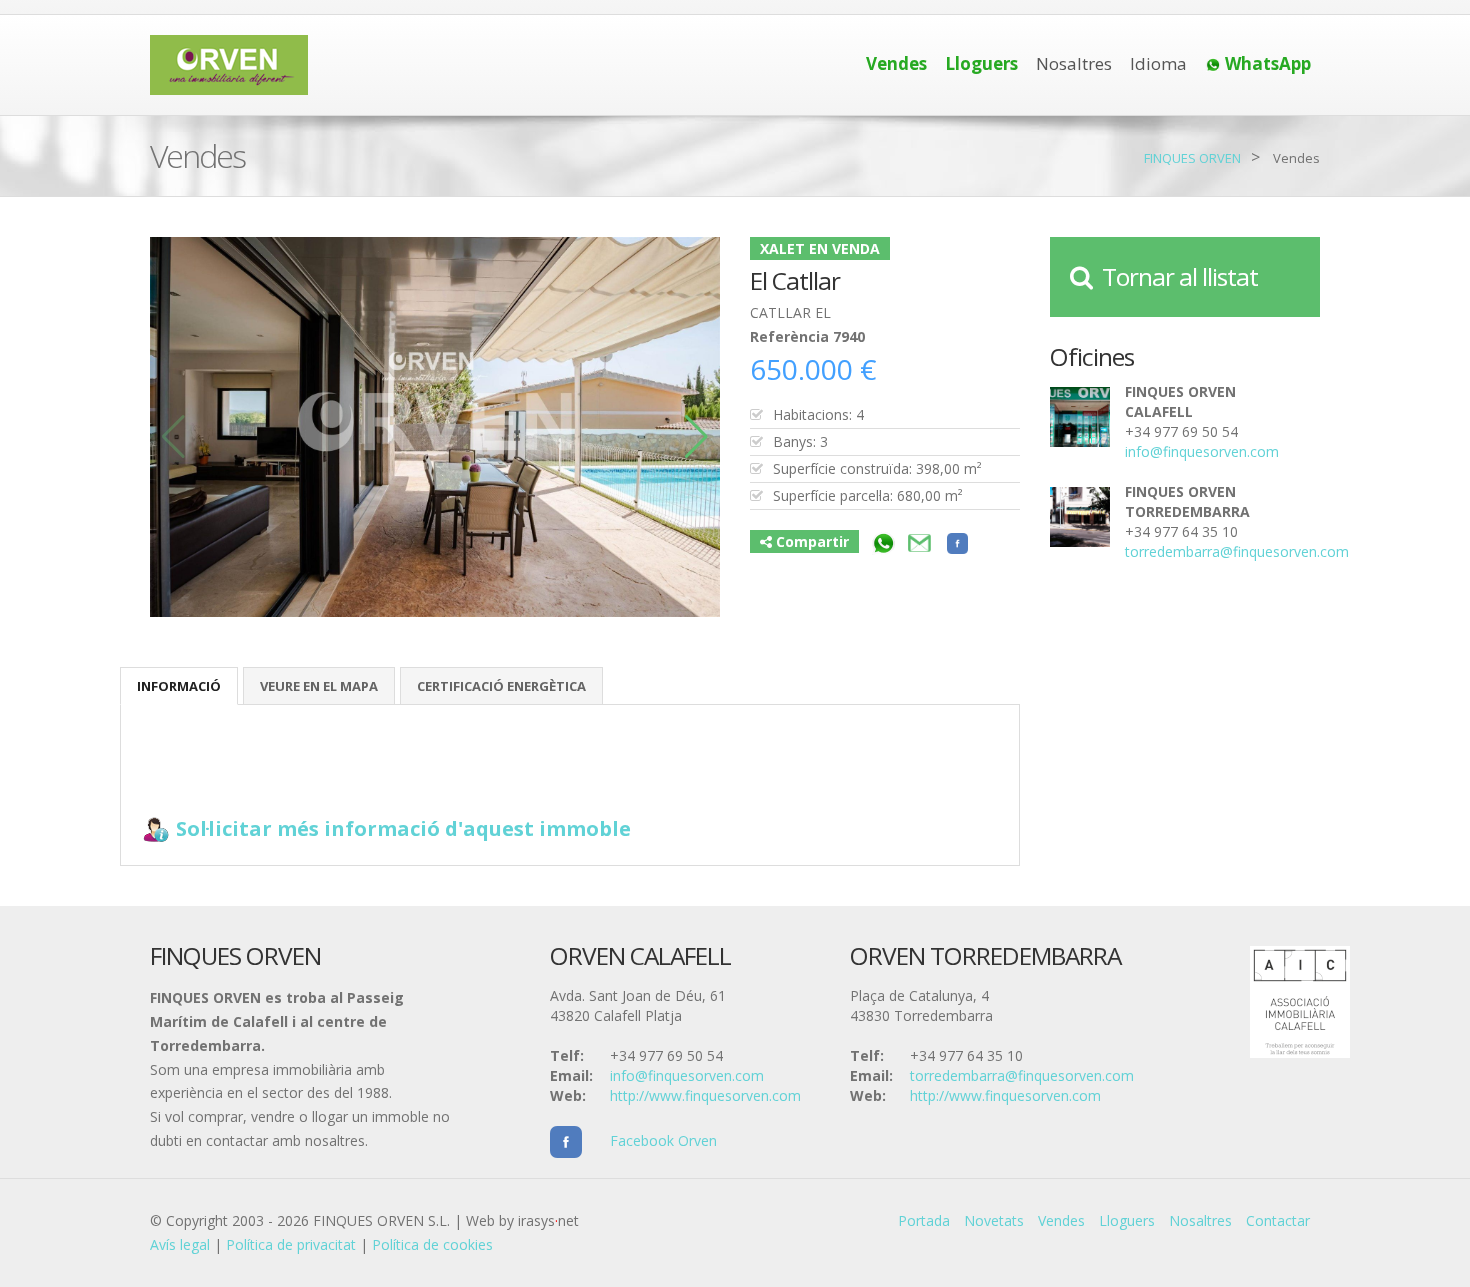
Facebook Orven (649, 1140)
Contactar (1278, 1220)
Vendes (1061, 1220)
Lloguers (1127, 1220)
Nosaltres (1074, 63)
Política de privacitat (291, 1244)
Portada (924, 1220)
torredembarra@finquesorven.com (1237, 551)
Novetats (994, 1220)
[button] (696, 437)
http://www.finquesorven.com (705, 1095)
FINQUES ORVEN (1192, 158)
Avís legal (180, 1244)
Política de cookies (432, 1244)
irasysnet (548, 1220)
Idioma (1158, 63)
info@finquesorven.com (1202, 451)
